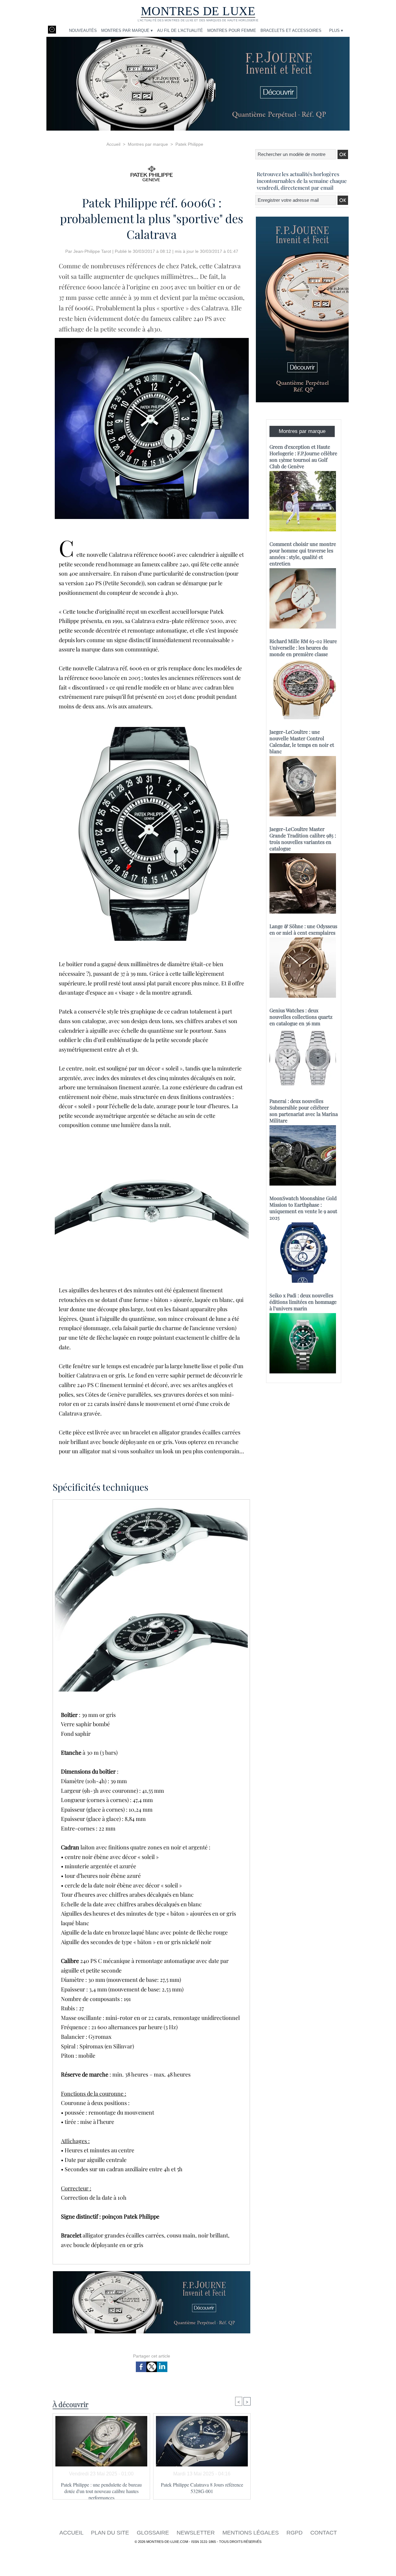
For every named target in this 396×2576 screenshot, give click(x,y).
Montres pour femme (232, 30)
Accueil (113, 144)
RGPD (295, 2533)
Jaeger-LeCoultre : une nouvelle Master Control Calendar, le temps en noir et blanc (302, 741)
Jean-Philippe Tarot (92, 251)
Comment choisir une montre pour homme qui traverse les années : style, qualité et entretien (303, 554)
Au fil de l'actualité (180, 30)
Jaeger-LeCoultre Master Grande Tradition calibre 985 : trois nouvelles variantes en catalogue (303, 839)
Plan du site (111, 2533)
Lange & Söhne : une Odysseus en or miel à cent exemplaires (303, 929)
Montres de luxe (198, 11)
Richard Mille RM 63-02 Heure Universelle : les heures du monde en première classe (303, 648)
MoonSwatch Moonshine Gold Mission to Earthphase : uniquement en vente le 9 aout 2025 (303, 1208)
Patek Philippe (189, 144)
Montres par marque (148, 144)
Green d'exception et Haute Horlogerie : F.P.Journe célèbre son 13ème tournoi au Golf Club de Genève (303, 456)
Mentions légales (251, 2533)
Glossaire (154, 2533)
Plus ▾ (336, 30)
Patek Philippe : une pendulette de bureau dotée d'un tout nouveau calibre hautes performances (101, 2489)
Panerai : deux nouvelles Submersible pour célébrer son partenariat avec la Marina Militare (304, 1111)
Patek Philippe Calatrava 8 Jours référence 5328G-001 (202, 2488)
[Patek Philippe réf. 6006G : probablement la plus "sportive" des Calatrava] (152, 340)
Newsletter (196, 2533)
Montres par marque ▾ (127, 30)
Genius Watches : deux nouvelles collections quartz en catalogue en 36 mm (301, 1017)
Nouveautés (83, 30)
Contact (324, 2533)
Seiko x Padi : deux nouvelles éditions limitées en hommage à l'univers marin (303, 1302)
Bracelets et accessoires (291, 30)
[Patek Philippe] (152, 172)
